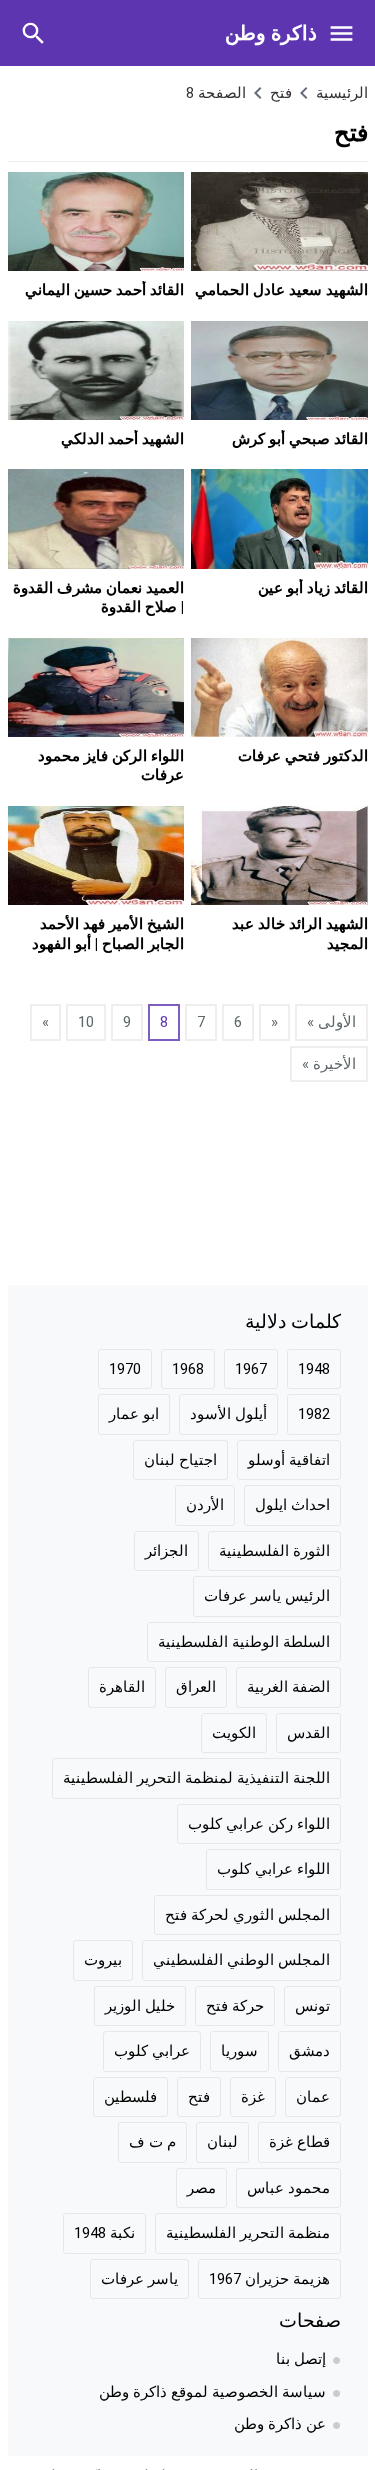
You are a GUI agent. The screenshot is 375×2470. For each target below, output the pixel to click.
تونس (312, 2006)
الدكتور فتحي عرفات (303, 756)
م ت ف (152, 2142)
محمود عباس (288, 2188)
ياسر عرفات (139, 2279)
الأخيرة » (329, 1064)
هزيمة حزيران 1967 (269, 2279)
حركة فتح (235, 2006)
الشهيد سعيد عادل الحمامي (281, 290)
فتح (199, 2097)
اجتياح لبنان (180, 1460)
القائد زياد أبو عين (313, 588)
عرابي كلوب (152, 2051)
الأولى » (331, 1022)
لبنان (222, 2142)
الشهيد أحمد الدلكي (122, 439)
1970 (125, 1369)
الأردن (205, 1505)
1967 (251, 1369)
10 (86, 1022)
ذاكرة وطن (271, 33)
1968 (188, 1369)
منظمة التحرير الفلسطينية (248, 2233)
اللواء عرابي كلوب (273, 1869)
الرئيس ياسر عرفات (267, 1596)
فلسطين (130, 2097)
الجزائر (166, 1551)
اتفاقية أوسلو (289, 1460)
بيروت (103, 1960)
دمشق (309, 2051)
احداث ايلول (292, 1505)
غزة (253, 2097)
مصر (201, 2188)
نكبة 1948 (104, 2233)
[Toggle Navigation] (346, 33)
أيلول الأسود (228, 1414)
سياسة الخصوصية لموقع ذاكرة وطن (212, 2392)
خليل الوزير (140, 2006)
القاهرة (122, 1687)
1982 (314, 1414)
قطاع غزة (299, 2142)
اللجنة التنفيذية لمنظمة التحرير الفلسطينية (196, 1778)
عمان (313, 2097)
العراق (196, 1687)
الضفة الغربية (288, 1687)
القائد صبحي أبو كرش (300, 439)
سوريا (239, 2051)
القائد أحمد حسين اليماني (104, 290)
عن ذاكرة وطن (280, 2424)
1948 (314, 1369)
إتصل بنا (301, 2359)
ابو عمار (134, 1414)
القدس (308, 1733)
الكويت (234, 1733)
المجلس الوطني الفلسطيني (241, 1960)
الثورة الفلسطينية (274, 1551)
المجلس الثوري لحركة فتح (247, 1915)
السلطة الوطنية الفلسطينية (244, 1642)
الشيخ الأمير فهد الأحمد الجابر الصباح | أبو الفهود (108, 934)
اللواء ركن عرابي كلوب (259, 1824)
